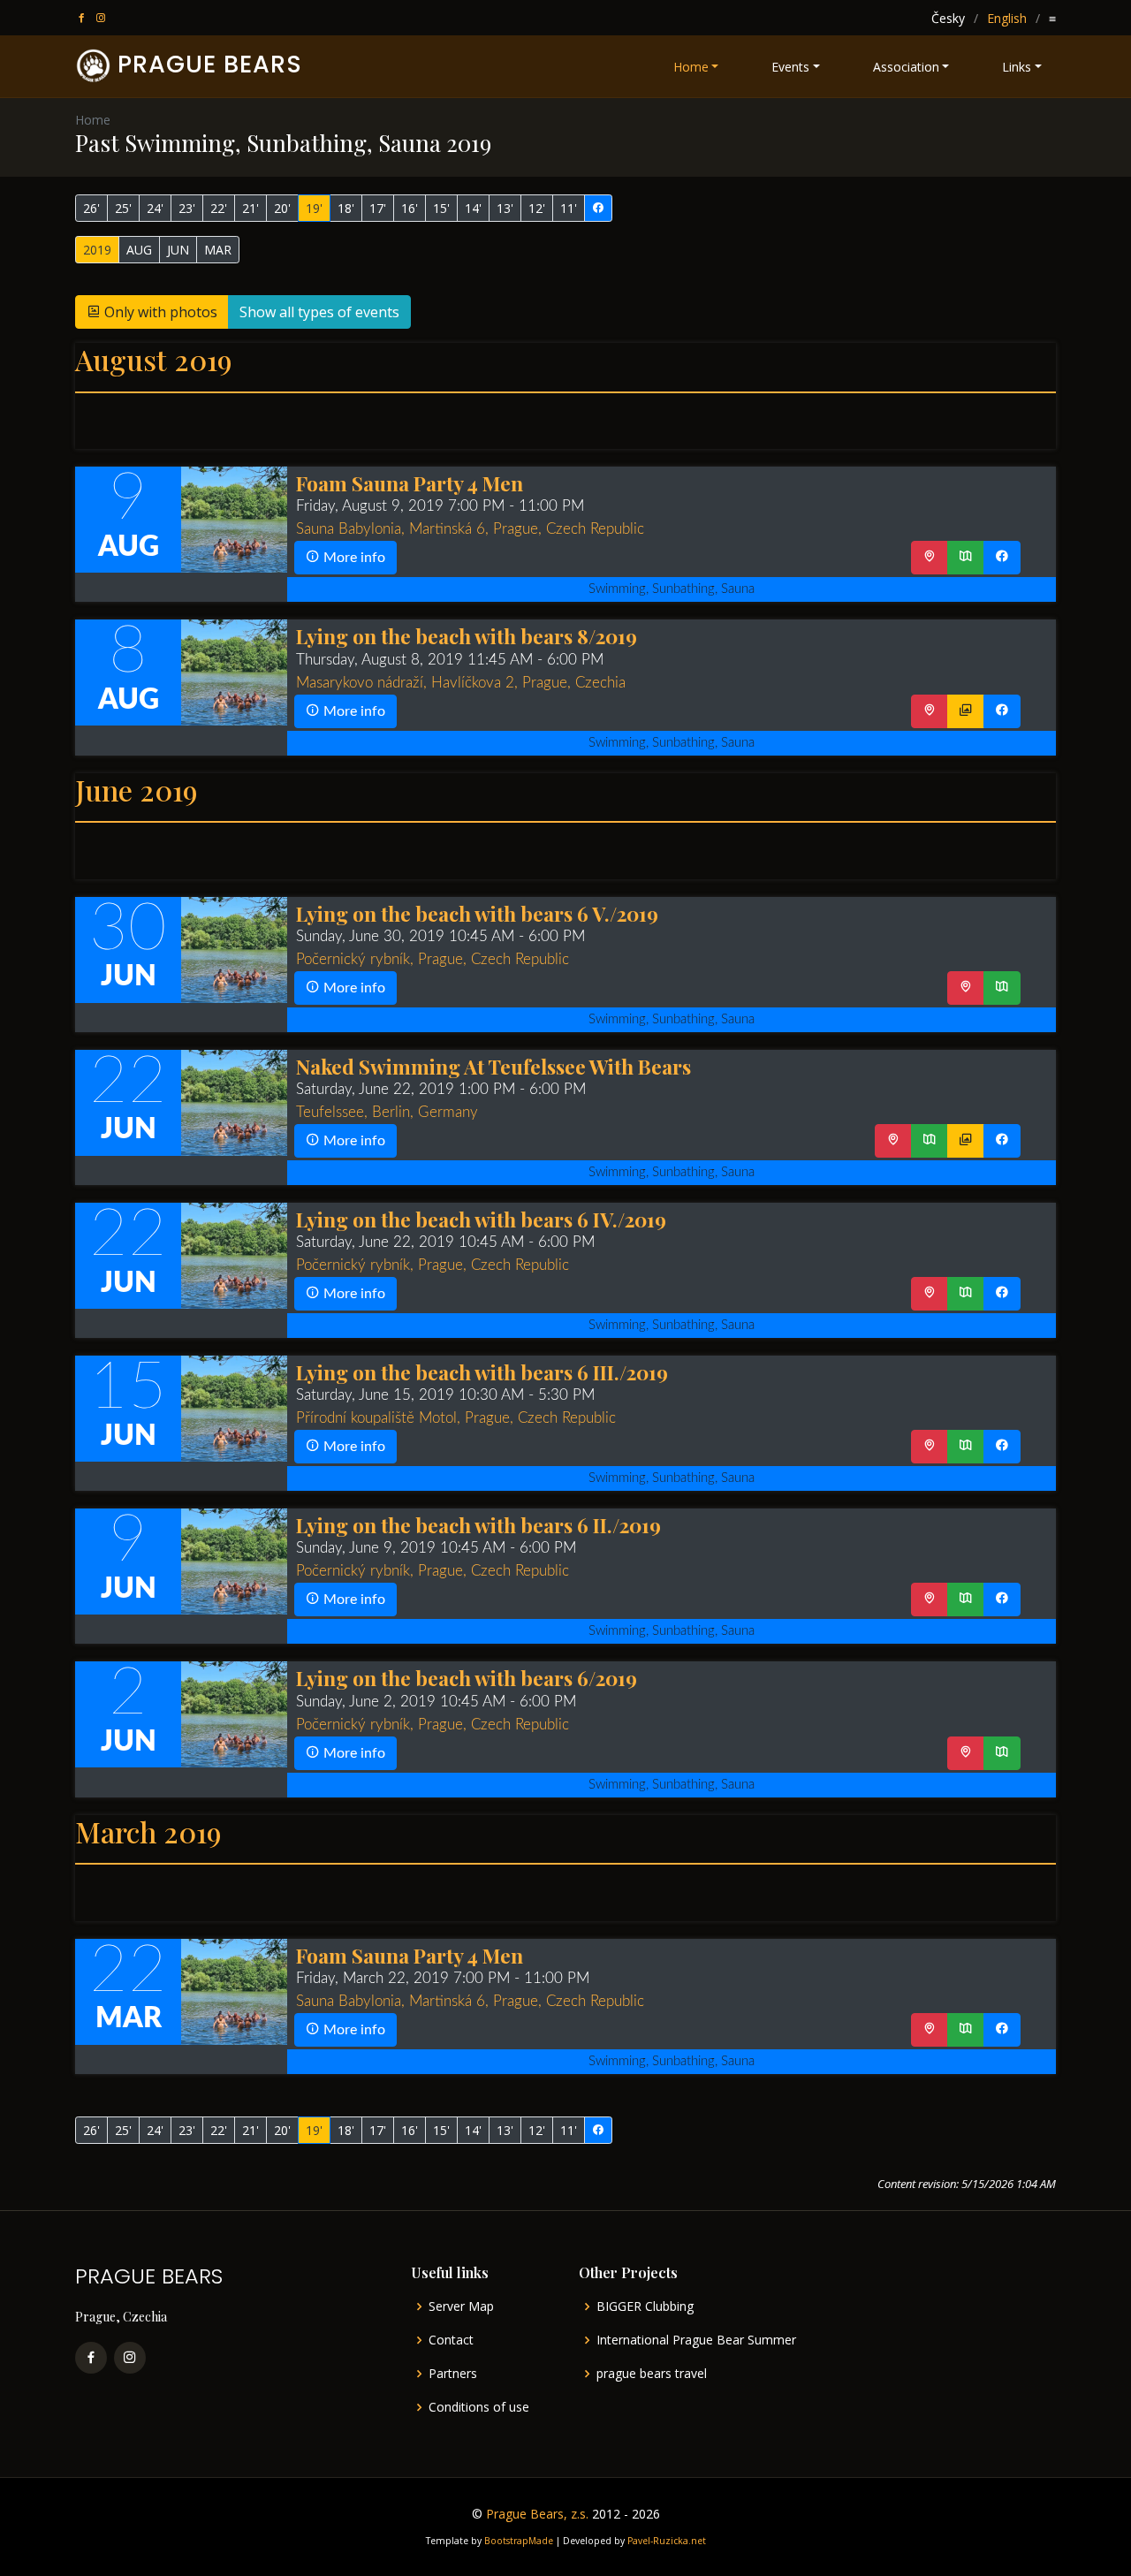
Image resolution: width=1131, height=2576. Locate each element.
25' (123, 208)
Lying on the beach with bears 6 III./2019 (482, 1372)
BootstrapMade (519, 2541)
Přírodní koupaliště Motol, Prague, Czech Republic (456, 1418)
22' (219, 208)
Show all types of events (319, 312)
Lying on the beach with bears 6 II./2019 (478, 1525)
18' (346, 208)
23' (187, 208)
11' (569, 208)
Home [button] (691, 67)
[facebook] (83, 18)
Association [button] (906, 67)
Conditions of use (479, 2407)
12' (537, 208)
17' (378, 208)
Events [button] (790, 67)
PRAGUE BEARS (210, 64)
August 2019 (153, 359)
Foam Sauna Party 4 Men (410, 483)
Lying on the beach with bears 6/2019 (467, 1678)
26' (91, 208)
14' (473, 208)
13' (505, 208)
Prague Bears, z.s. (537, 2514)
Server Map (461, 2306)
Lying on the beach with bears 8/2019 (467, 636)
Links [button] (1017, 67)
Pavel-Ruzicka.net (667, 2541)
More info (353, 558)
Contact (451, 2340)
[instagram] (102, 18)
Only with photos (159, 312)
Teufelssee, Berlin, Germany (387, 1112)
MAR (218, 250)
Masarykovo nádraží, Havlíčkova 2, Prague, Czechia (461, 683)
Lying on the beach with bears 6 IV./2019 (481, 1219)
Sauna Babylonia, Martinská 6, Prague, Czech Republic (470, 529)
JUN (178, 250)
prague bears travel (652, 2374)
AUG (139, 250)
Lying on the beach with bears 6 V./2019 (477, 913)
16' (410, 208)
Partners (453, 2374)
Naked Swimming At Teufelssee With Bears (493, 1066)
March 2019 (148, 1831)
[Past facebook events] (598, 208)
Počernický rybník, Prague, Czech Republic (433, 959)
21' (250, 208)
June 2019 (136, 790)
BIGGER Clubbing (645, 2306)
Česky (948, 18)
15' (441, 208)
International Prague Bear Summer (696, 2340)
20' (282, 208)
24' (155, 208)
